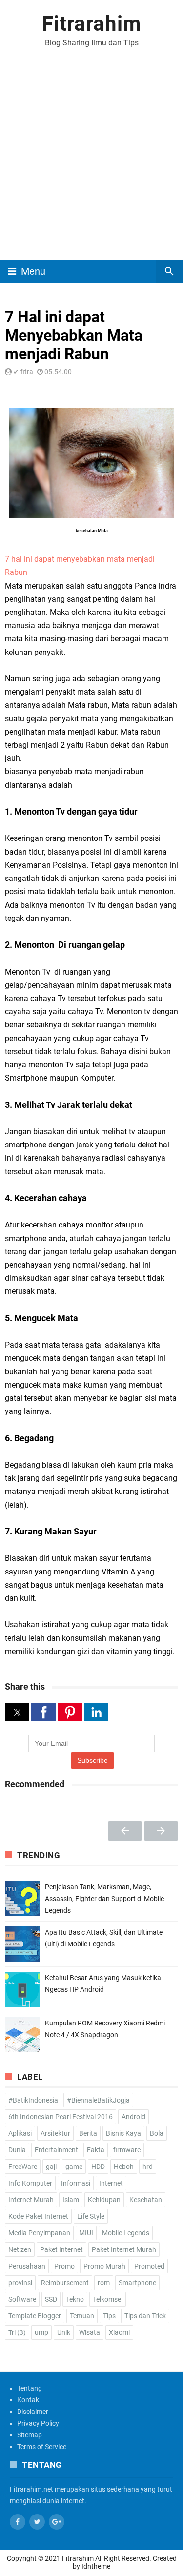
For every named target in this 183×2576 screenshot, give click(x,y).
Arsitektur (55, 2133)
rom (104, 2283)
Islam (71, 2200)
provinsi (20, 2283)
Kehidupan (104, 2200)
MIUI (86, 2233)
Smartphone (137, 2283)
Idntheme (96, 2566)
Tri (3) (17, 2332)
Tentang (30, 2388)
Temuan (82, 2316)
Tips (109, 2316)
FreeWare (23, 2167)
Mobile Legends (126, 2233)
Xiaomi (119, 2332)
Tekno (75, 2299)
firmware (127, 2150)
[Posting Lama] (161, 1831)
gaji (51, 2167)
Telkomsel (108, 2299)
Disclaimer (33, 2412)
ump (41, 2332)
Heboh (124, 2167)
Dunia (17, 2150)
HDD (98, 2167)
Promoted (149, 2266)
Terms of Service (42, 2447)
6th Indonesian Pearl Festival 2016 (61, 2117)
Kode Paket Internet (38, 2216)
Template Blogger (35, 2316)
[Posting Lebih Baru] (125, 1831)
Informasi (76, 2183)
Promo (64, 2266)
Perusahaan (27, 2266)
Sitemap (30, 2435)
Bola (157, 2133)
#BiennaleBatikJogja (98, 2100)
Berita (88, 2133)
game (74, 2167)
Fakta (96, 2150)
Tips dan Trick (145, 2316)
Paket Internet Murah (124, 2249)
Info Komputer (30, 2183)
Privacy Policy (38, 2423)
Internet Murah (31, 2200)
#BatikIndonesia (33, 2100)
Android (133, 2117)
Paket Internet (61, 2249)
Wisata (90, 2332)
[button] (17, 1712)
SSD (51, 2299)
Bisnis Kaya (123, 2133)
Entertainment (56, 2150)
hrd (148, 2167)
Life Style (91, 2216)
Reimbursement (65, 2283)
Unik (64, 2332)
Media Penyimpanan (39, 2233)
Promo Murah (104, 2266)
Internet (111, 2183)
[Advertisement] (91, 163)
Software (22, 2299)
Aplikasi (20, 2133)
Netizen (20, 2249)
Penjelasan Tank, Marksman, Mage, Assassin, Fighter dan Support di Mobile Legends (104, 1899)
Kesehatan (146, 2200)
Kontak (28, 2400)
